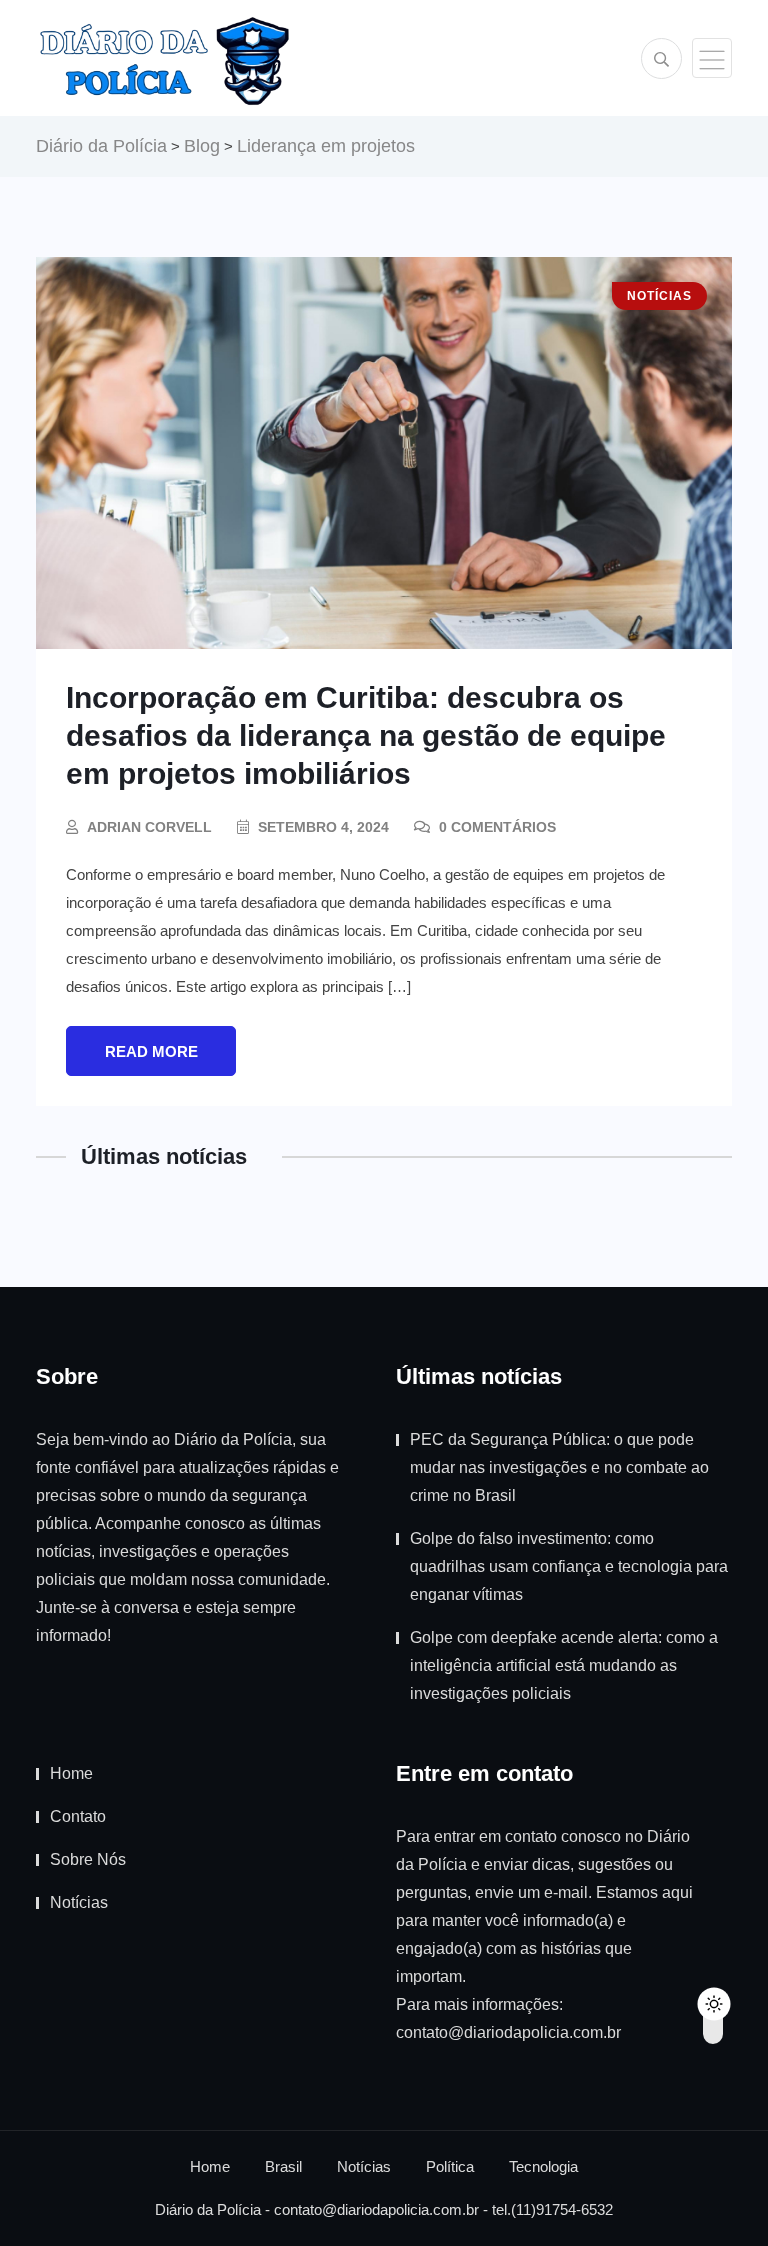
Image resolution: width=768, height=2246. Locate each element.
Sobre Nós (88, 1859)
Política (450, 2166)
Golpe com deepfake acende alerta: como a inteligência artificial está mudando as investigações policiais (564, 1665)
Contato (78, 1816)
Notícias (79, 1902)
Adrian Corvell (149, 827)
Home (71, 1773)
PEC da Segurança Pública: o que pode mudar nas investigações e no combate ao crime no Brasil (559, 1467)
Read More (151, 1051)
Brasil (283, 2166)
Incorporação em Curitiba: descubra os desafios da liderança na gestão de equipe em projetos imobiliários (366, 735)
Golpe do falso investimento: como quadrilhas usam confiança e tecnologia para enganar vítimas (569, 1566)
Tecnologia (543, 2166)
